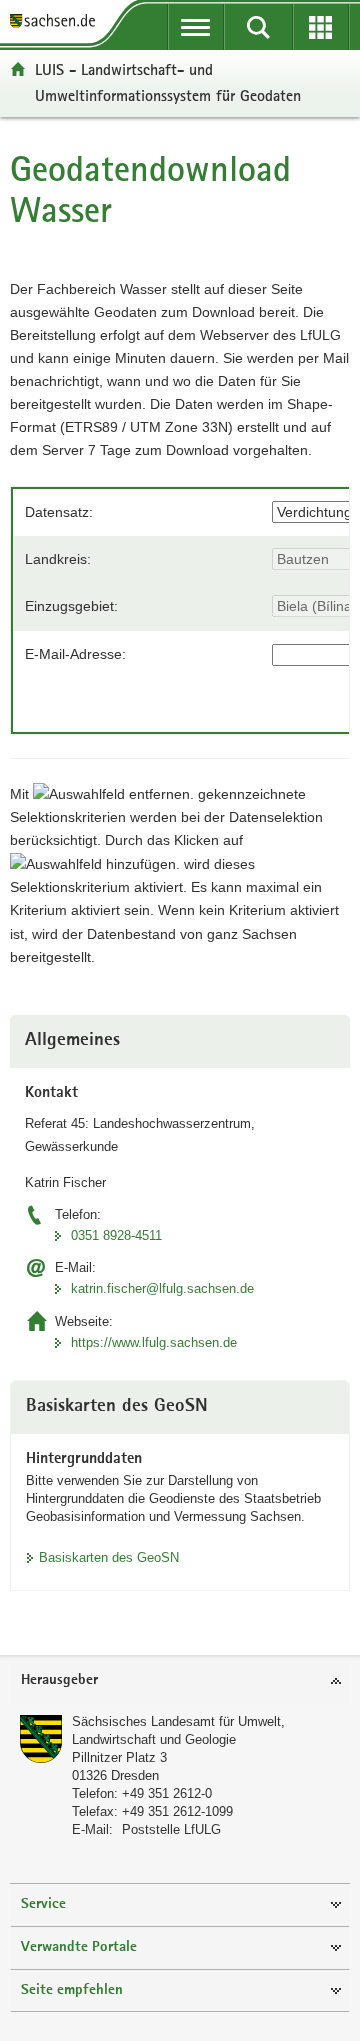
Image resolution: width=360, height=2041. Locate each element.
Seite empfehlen (72, 1990)
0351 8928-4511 (116, 1235)
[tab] (180, 1681)
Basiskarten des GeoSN (109, 1557)
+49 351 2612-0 (167, 1793)
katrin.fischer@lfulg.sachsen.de (162, 1288)
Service (43, 1904)
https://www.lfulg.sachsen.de (154, 1342)
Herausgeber (59, 1680)
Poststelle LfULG (171, 1829)
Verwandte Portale (79, 1947)
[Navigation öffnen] (196, 27)
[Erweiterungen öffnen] (321, 27)
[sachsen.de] (57, 22)
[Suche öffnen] (258, 27)
